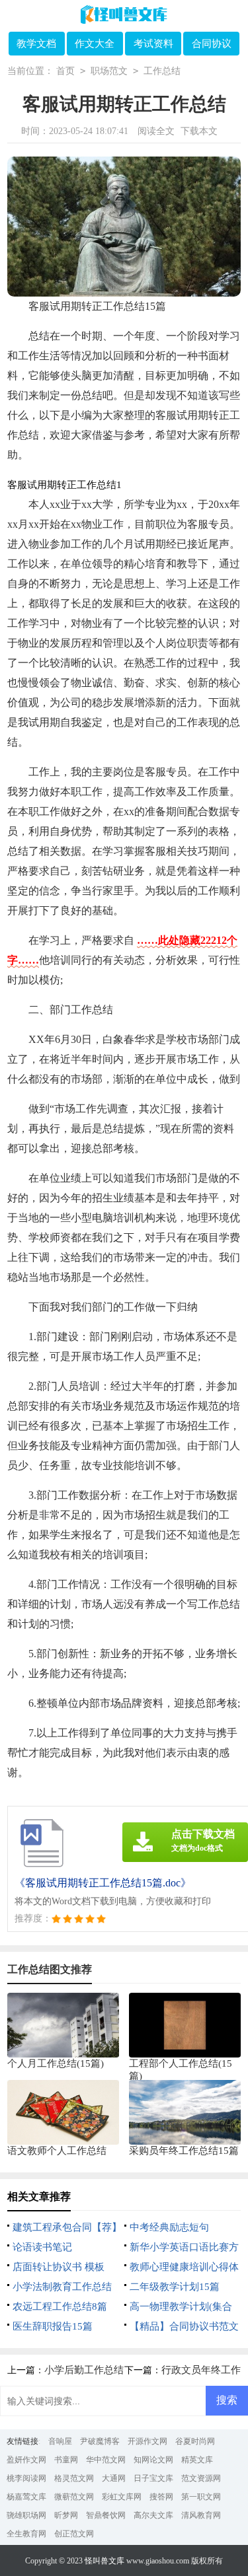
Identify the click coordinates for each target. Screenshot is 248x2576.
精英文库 (197, 2460)
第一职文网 (201, 2497)
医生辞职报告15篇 (53, 2326)
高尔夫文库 (153, 2515)
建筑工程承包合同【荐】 (67, 2227)
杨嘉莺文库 (26, 2497)
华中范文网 (106, 2460)
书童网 (66, 2460)
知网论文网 (153, 2460)
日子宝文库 (153, 2478)
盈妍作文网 (26, 2460)
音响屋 (60, 2441)
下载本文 (199, 131)
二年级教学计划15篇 (175, 2287)
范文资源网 (201, 2478)
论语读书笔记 (42, 2247)
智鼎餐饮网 (106, 2515)
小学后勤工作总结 (84, 2370)
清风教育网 (201, 2515)
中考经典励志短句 (169, 2227)
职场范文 (109, 71)
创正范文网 (74, 2534)
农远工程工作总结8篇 (60, 2307)
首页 (65, 71)
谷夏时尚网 (195, 2441)
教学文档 (36, 44)
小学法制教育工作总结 (62, 2287)
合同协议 (212, 44)
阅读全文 (156, 131)
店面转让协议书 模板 (59, 2267)
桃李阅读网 (26, 2478)
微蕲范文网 (74, 2497)
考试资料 (153, 44)
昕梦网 (66, 2515)
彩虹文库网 (122, 2497)
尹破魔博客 (100, 2441)
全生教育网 (26, 2534)
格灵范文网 (74, 2478)
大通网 (114, 2478)
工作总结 (162, 71)
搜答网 (161, 2497)
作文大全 (95, 44)
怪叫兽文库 (104, 2561)
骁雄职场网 (26, 2515)
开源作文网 (147, 2441)
